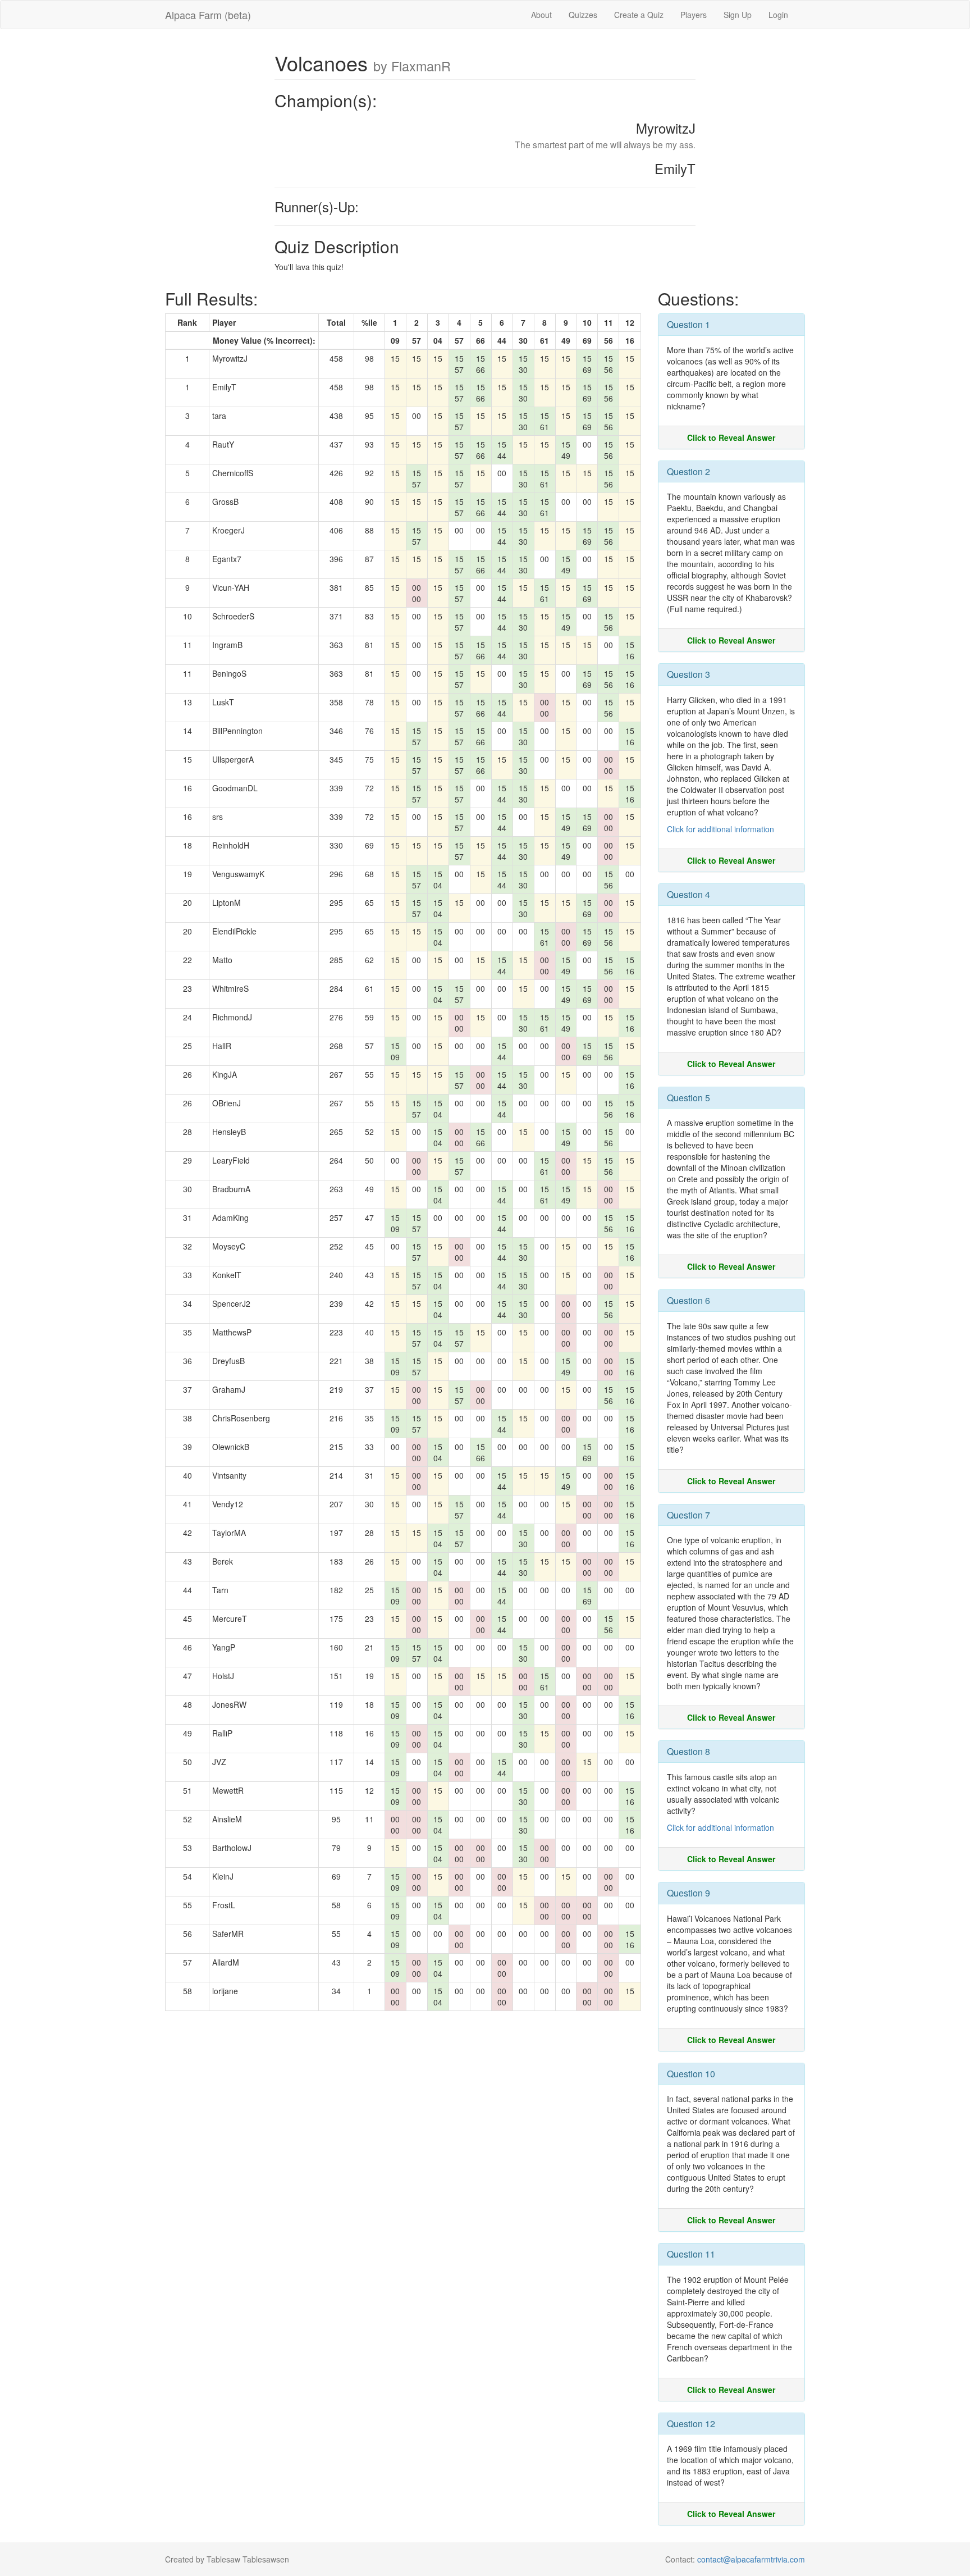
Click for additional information (720, 829)
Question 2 (688, 471)
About (541, 15)
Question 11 (691, 2254)
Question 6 (688, 1300)
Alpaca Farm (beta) (208, 15)
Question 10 (691, 2074)
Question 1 (688, 324)
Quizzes (583, 15)
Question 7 (688, 1515)
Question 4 (688, 894)
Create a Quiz (639, 15)
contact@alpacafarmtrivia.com (751, 2559)
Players (694, 15)
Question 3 (688, 674)
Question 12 (691, 2424)
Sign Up (738, 15)
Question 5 (688, 1098)
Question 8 (688, 1751)
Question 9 (688, 1893)
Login (778, 15)
